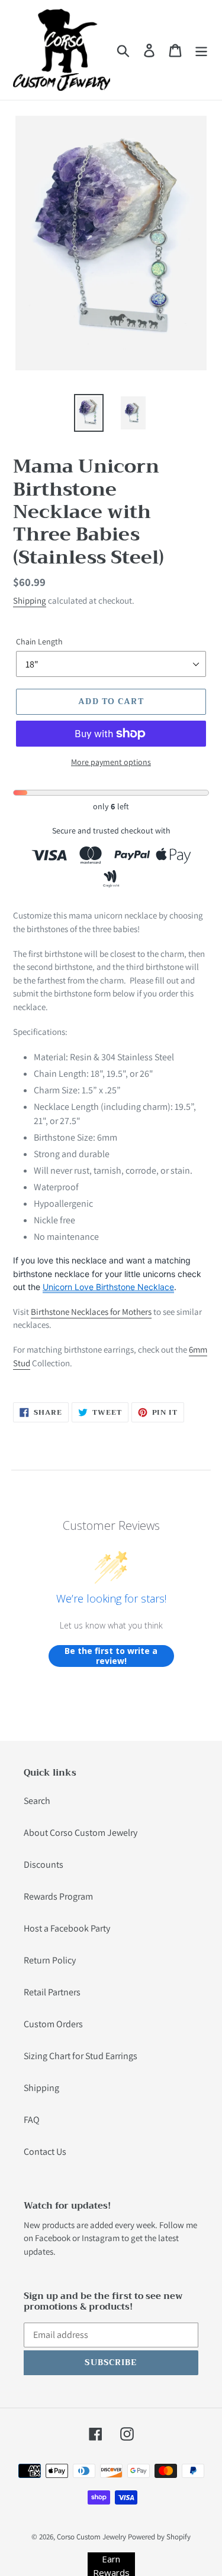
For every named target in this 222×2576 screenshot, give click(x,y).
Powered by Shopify (159, 2537)
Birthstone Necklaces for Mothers (91, 1312)
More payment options (111, 762)
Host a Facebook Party (67, 1928)
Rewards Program (58, 1896)
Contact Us (45, 2152)
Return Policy (50, 1960)
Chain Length (39, 641)
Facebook (53, 2238)
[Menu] (201, 50)
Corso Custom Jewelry (91, 2537)
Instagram (101, 2238)
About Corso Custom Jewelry (81, 1833)
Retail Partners (52, 1992)
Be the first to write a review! (111, 1656)
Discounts (44, 1865)
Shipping (30, 600)
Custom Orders (53, 2024)
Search (37, 1801)
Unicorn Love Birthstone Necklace (108, 1287)
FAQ (32, 2120)
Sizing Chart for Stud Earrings (81, 2056)
